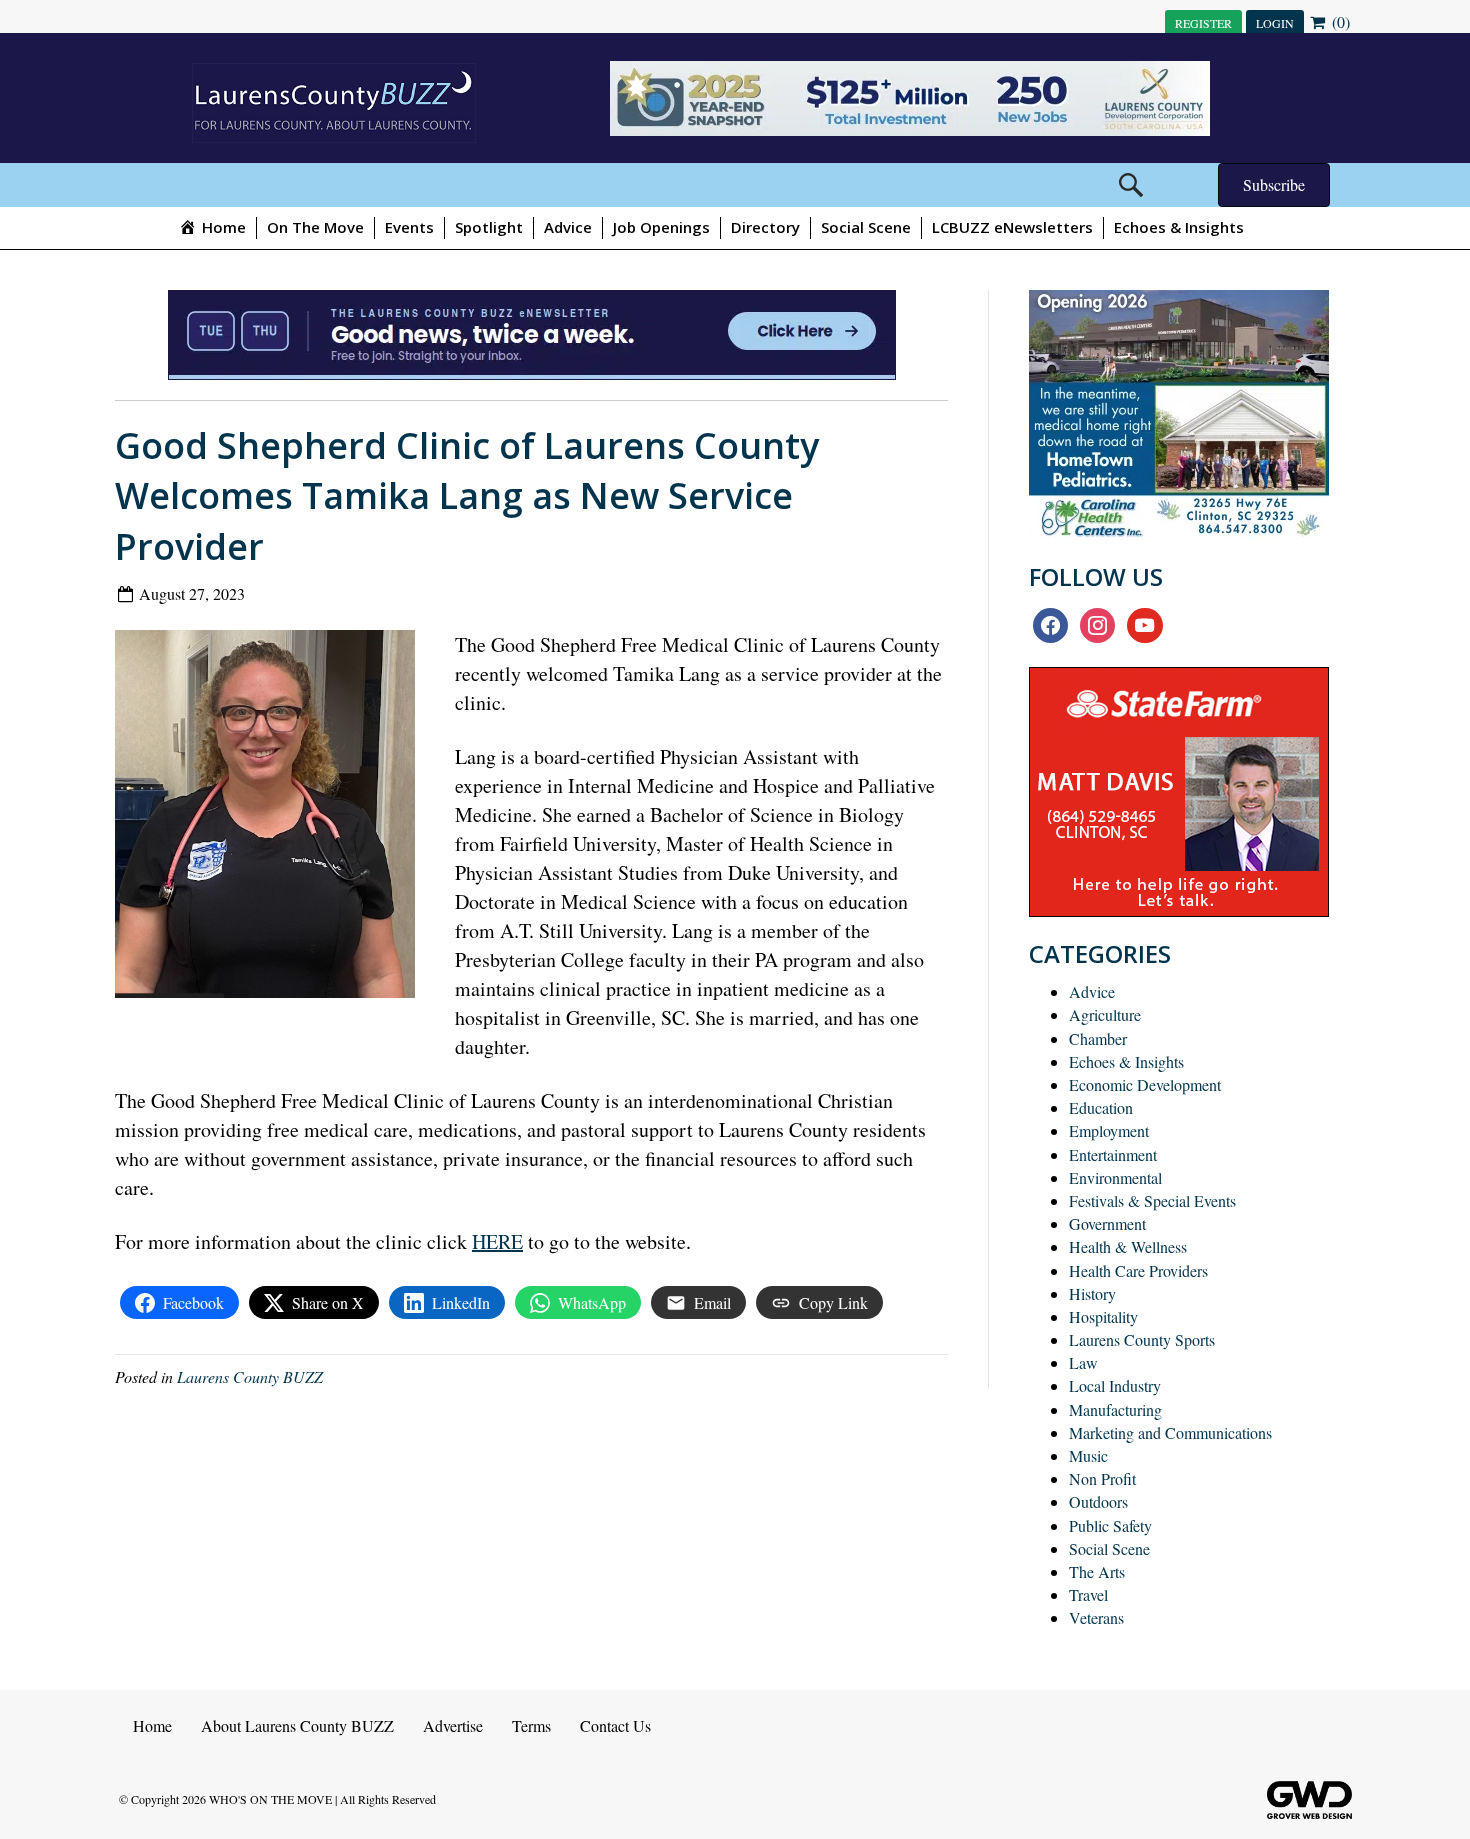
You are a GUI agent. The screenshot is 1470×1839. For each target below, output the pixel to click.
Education (1101, 1107)
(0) (1339, 21)
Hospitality (1103, 1316)
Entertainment (1113, 1154)
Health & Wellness (1128, 1246)
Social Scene (866, 227)
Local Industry (1115, 1385)
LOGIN (1275, 23)
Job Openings (661, 227)
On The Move (315, 227)
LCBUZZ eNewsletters (1012, 227)
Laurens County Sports (1142, 1339)
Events (409, 227)
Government (1107, 1223)
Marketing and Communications (1170, 1432)
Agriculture (1105, 1014)
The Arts (1097, 1571)
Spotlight (489, 227)
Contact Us (615, 1725)
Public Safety (1110, 1525)
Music (1088, 1455)
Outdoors (1098, 1501)
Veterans (1096, 1617)
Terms (531, 1725)
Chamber (1098, 1038)
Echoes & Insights (1179, 227)
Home (152, 1725)
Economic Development (1145, 1084)
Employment (1109, 1130)
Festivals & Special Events (1152, 1200)
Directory (765, 227)
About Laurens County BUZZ (297, 1725)
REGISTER (1203, 23)
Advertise (453, 1725)
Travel (1088, 1594)
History (1092, 1293)
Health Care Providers (1138, 1270)
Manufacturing (1115, 1409)
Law (1083, 1362)
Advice (568, 227)
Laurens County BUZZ (250, 1376)
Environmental (1115, 1177)
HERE (497, 1241)
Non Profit (1102, 1478)
